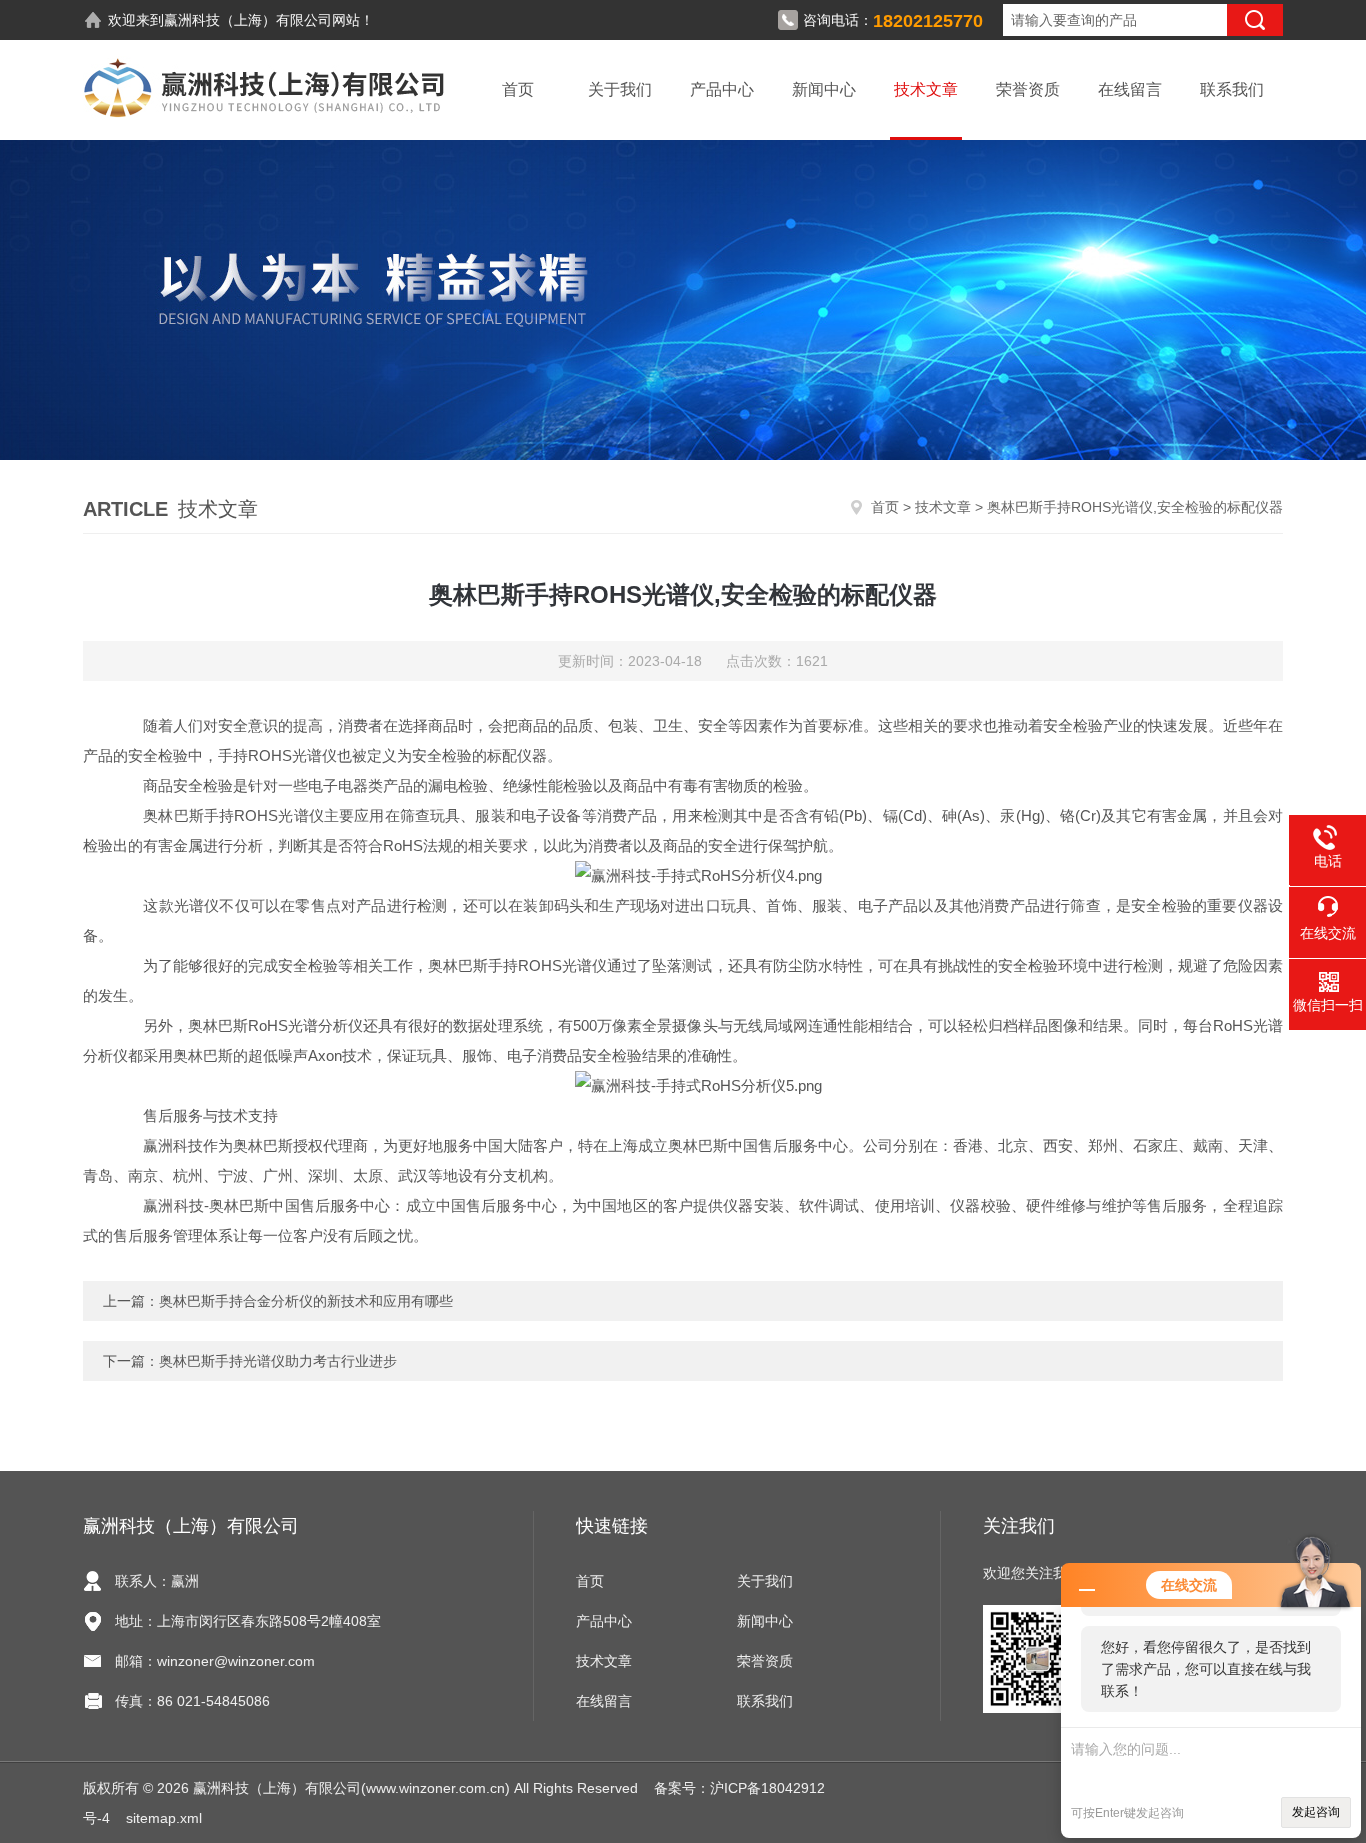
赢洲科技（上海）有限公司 (248, 20)
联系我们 (1232, 89)
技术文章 (926, 89)
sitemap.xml (164, 1818)
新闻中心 (824, 89)
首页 (518, 89)
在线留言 (1130, 89)
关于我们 (620, 89)
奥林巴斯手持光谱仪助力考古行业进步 (278, 1361)
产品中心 (722, 89)
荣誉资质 (1028, 89)
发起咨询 (1316, 1812)
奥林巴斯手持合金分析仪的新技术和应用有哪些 (306, 1301)
